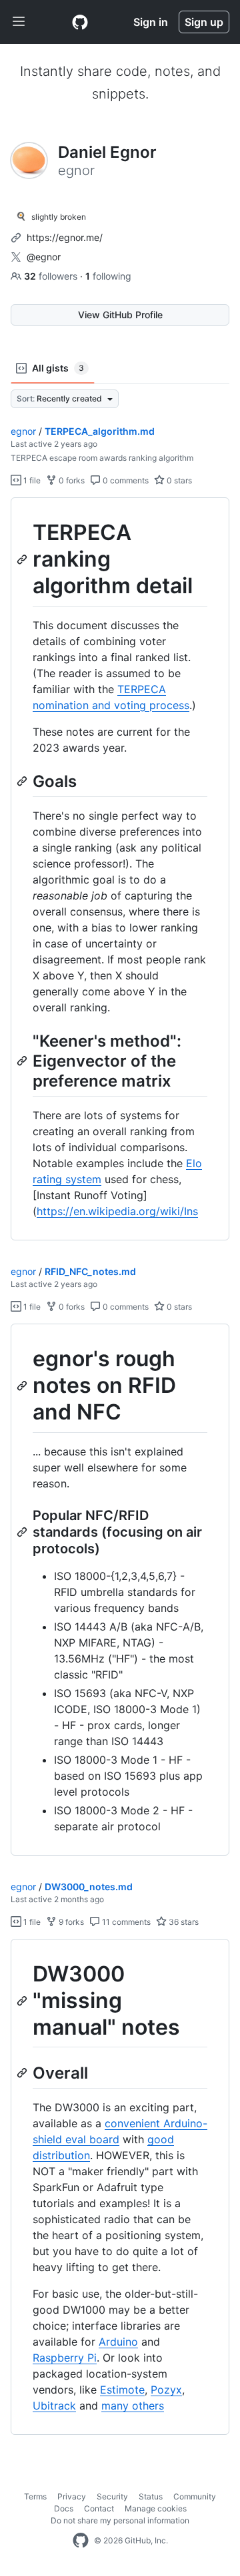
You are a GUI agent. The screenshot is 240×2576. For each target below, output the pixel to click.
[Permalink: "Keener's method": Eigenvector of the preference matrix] (23, 1061)
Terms (35, 2496)
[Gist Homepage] (80, 22)
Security (112, 2496)
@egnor (44, 257)
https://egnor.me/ (65, 237)
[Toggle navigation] (19, 22)
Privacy (72, 2496)
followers (52, 276)
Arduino (118, 2342)
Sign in (151, 22)
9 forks (70, 1922)
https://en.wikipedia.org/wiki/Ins (117, 1211)
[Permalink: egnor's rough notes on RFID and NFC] (23, 1386)
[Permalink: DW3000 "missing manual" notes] (23, 2001)
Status (151, 2496)
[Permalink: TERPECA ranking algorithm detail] (23, 559)
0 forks (71, 480)
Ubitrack (54, 2406)
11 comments (125, 1922)
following (108, 276)
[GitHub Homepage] (81, 2541)
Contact (99, 2508)
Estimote (122, 2390)
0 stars (178, 480)
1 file (31, 480)
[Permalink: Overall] (23, 2073)
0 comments (125, 480)
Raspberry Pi (65, 2358)
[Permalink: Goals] (23, 781)
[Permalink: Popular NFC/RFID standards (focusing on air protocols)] (23, 1532)
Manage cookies (156, 2508)
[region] (120, 869)
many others (133, 2406)
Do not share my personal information (120, 2520)
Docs (64, 2508)
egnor (23, 431)
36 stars (183, 1922)
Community (195, 2496)
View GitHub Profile (120, 315)
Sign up (204, 22)
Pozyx (166, 2390)
